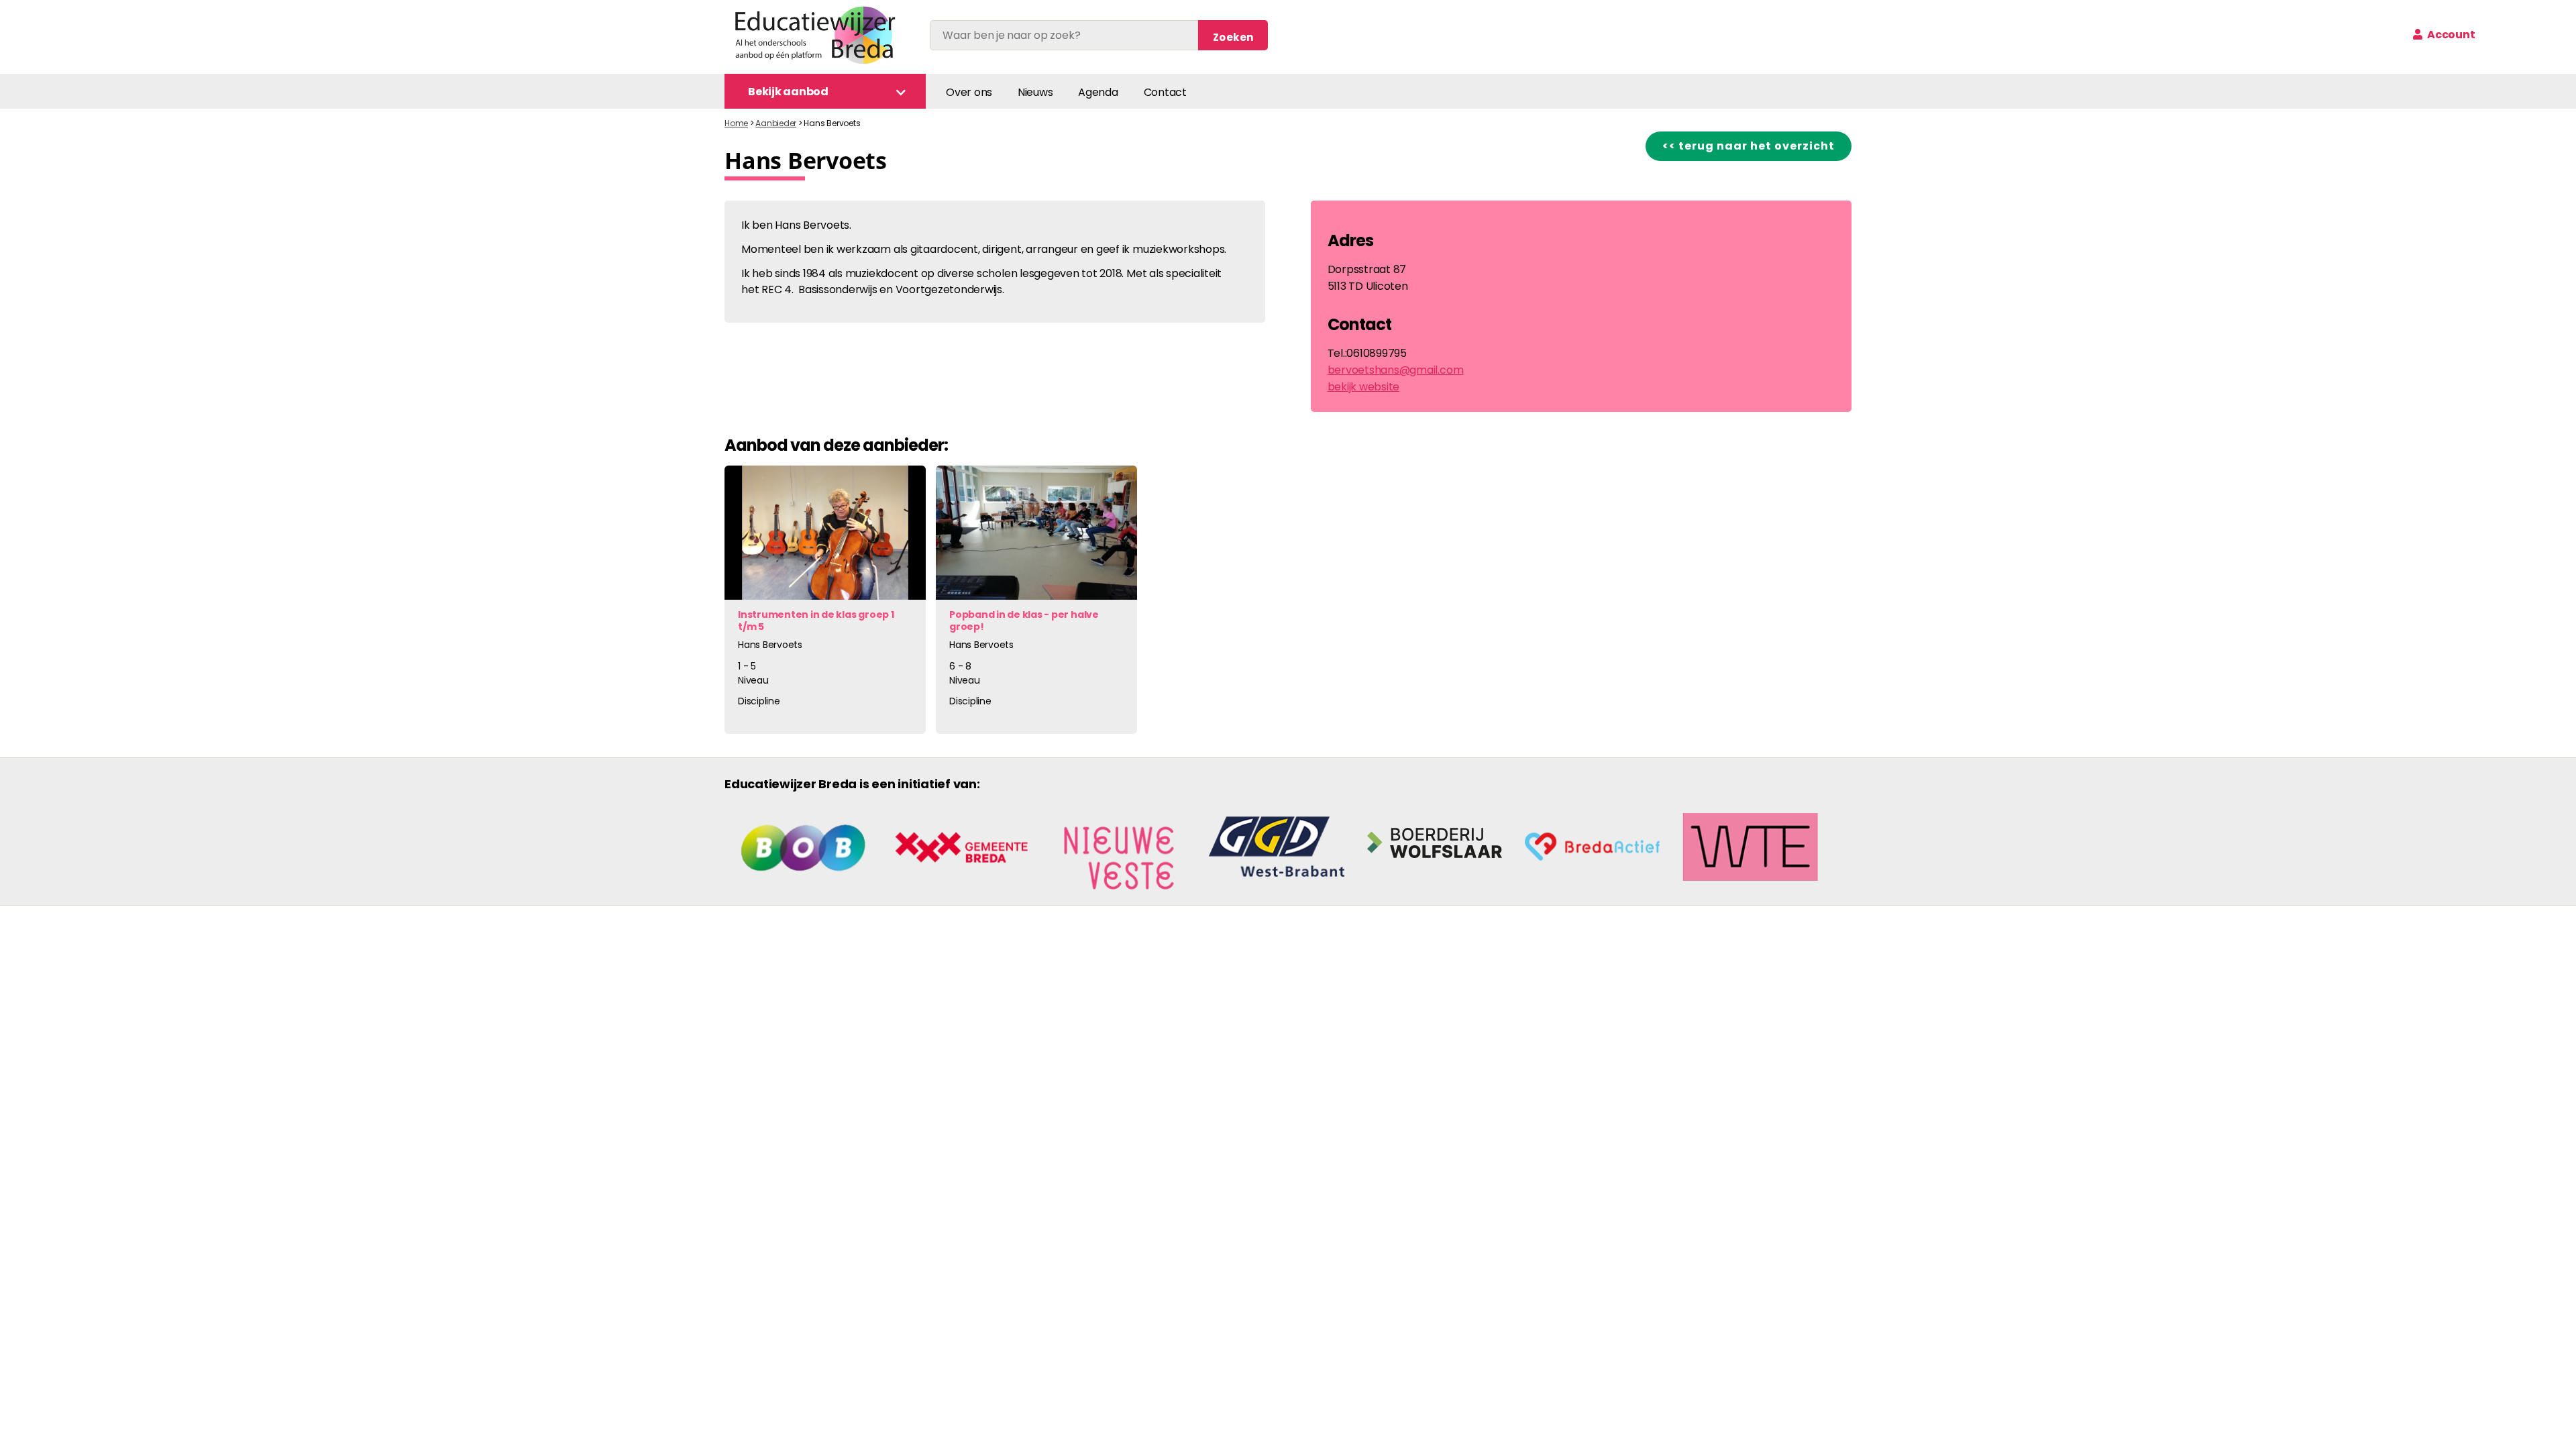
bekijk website (1364, 387)
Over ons (969, 92)
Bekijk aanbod (788, 92)
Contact (1165, 92)
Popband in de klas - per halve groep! (1024, 621)
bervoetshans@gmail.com (1396, 370)
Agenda (1098, 92)
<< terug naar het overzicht (1749, 146)
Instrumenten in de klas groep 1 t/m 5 (816, 621)
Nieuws (1035, 92)
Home (736, 123)
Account (2450, 35)
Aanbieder (776, 123)
